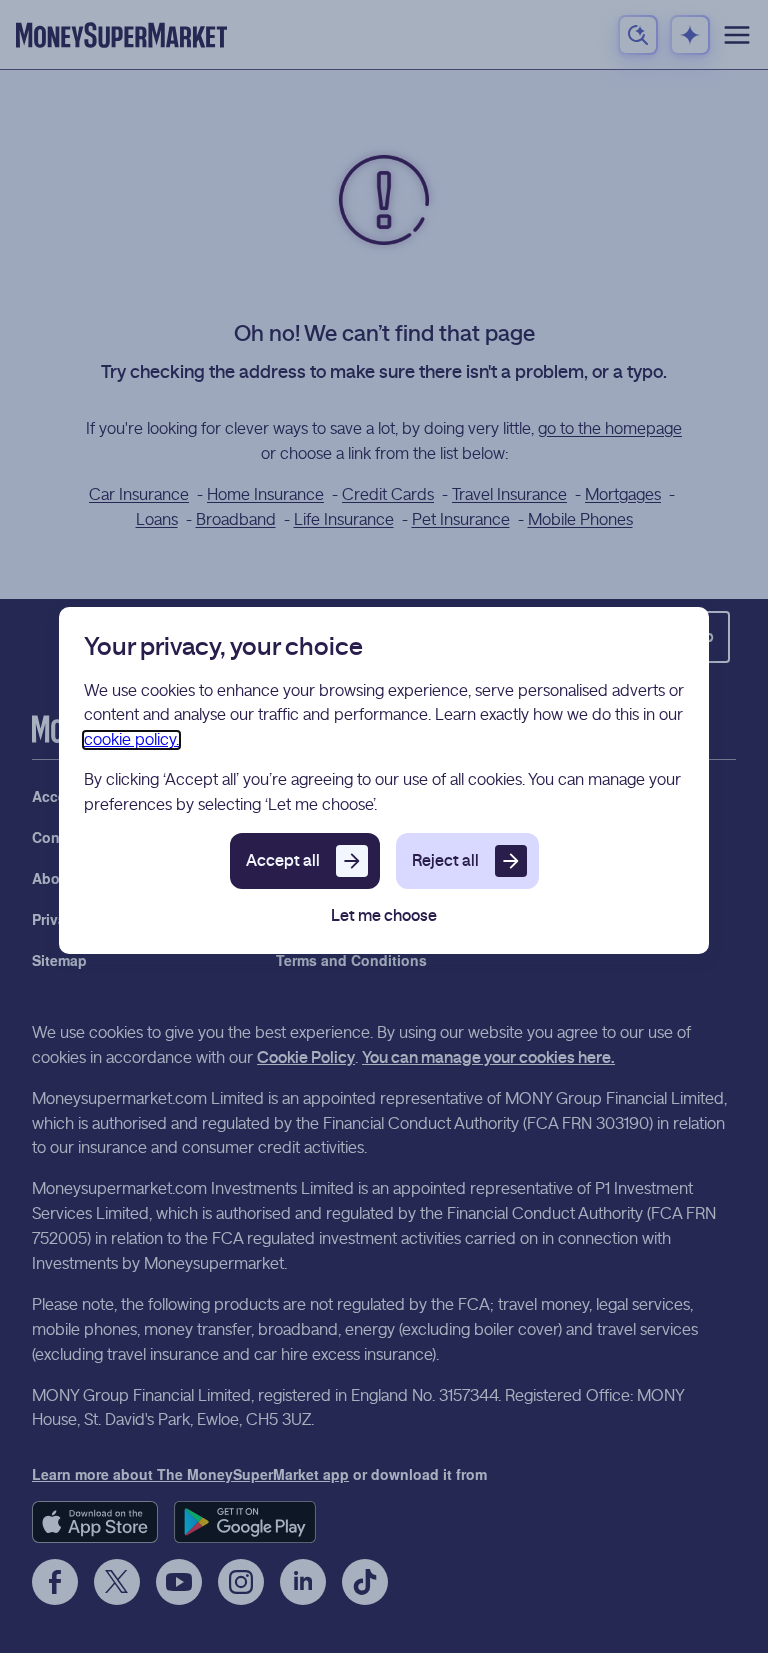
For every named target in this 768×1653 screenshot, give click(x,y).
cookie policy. (131, 740)
